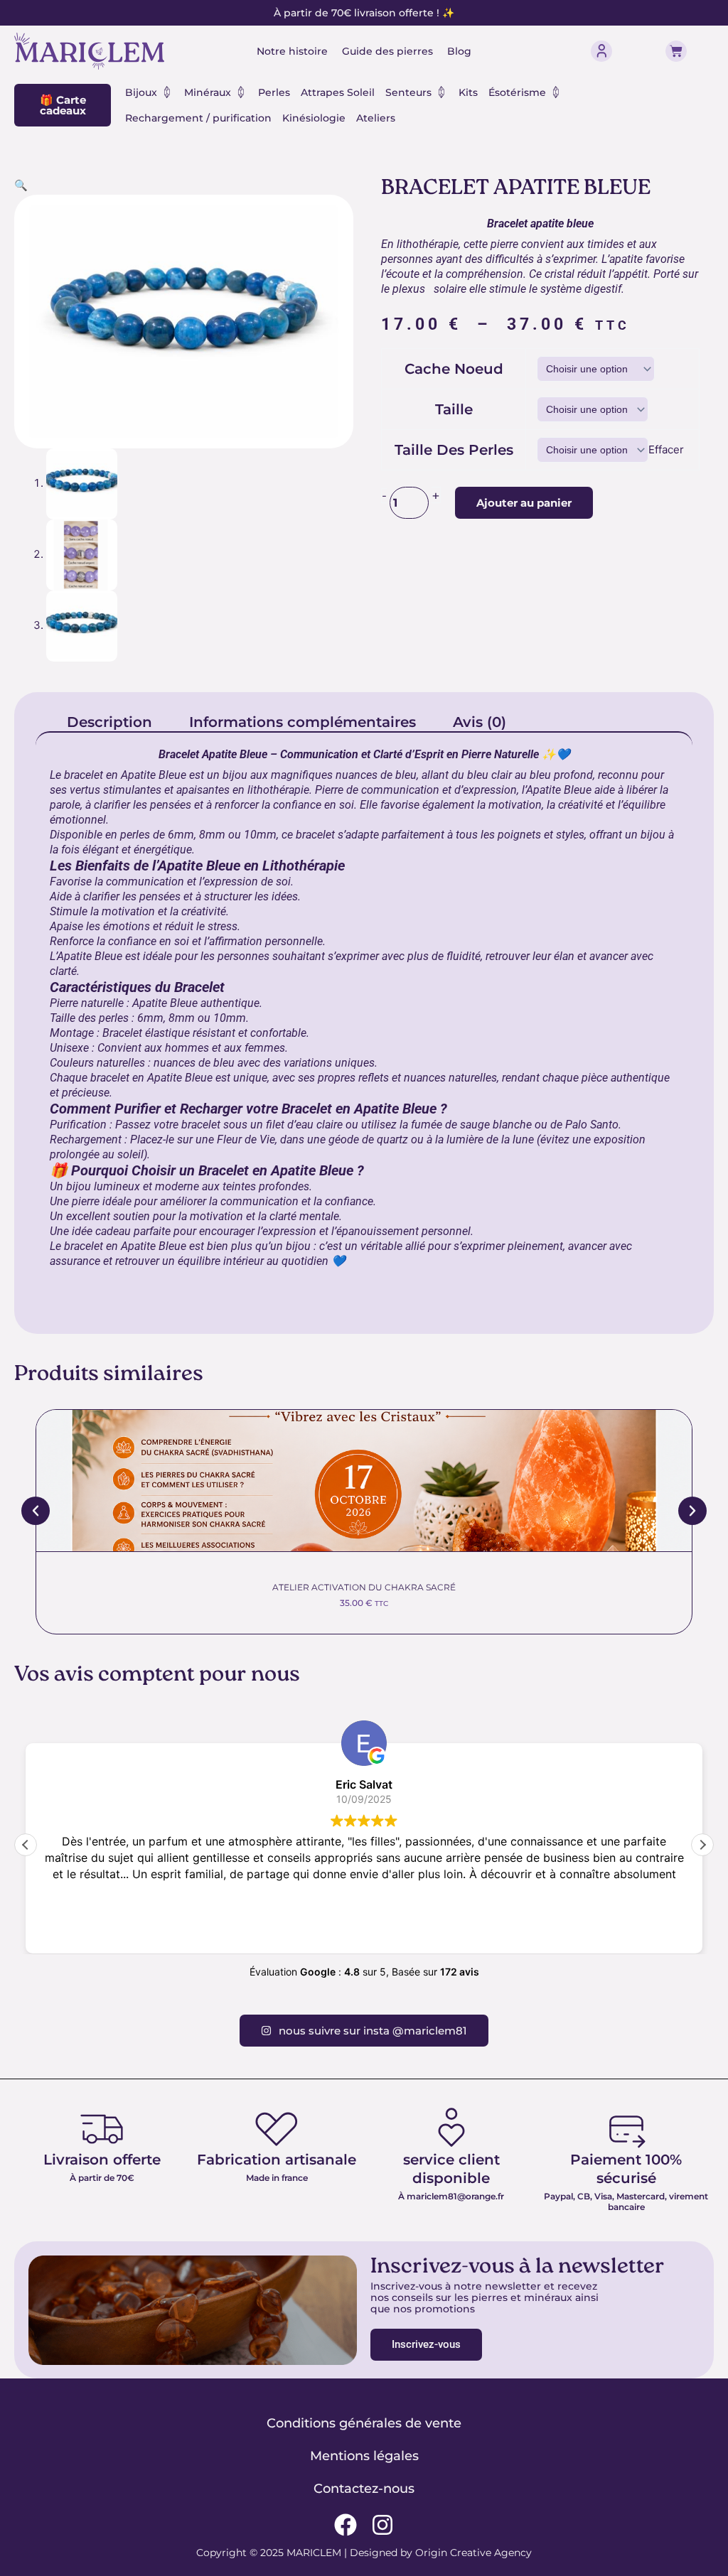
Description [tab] (109, 722)
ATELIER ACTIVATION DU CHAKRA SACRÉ (364, 1587)
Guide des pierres (387, 51)
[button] (21, 185)
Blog (459, 51)
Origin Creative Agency (473, 2553)
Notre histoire (292, 51)
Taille (454, 409)
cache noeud (454, 369)
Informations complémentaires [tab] (303, 722)
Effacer (666, 449)
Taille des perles (454, 450)
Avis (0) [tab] (480, 722)
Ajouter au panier (524, 503)
